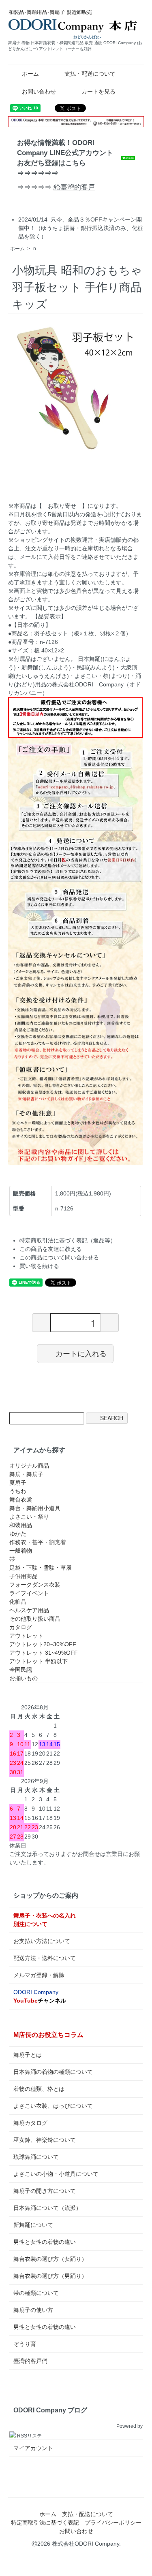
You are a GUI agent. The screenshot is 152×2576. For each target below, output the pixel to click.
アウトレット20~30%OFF (43, 1644)
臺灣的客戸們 (30, 2361)
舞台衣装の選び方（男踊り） (50, 2276)
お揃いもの (24, 1678)
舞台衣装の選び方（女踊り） (50, 2259)
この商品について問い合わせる (59, 1257)
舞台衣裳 (21, 1500)
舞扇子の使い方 (33, 2310)
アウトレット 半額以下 (39, 1661)
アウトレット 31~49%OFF (44, 1653)
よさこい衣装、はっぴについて (53, 2106)
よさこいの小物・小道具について (56, 2174)
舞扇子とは (28, 2055)
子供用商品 (24, 1576)
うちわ (18, 1491)
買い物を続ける (39, 1266)
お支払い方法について (42, 1941)
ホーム (30, 74)
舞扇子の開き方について (45, 2191)
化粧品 (18, 1602)
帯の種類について (36, 2293)
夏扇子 (18, 1483)
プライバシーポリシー (113, 2523)
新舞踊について (33, 2225)
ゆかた (18, 1534)
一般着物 (21, 1551)
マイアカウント (33, 2448)
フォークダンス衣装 (35, 1585)
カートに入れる (81, 1353)
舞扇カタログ (30, 2123)
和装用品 (21, 1525)
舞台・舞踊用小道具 (35, 1508)
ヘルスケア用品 (29, 1610)
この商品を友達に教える (51, 1249)
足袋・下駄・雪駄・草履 (41, 1568)
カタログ (21, 1627)
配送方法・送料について (45, 1958)
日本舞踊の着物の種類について (53, 2072)
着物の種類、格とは (39, 2089)
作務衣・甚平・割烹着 (38, 1542)
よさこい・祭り (29, 1517)
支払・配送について (90, 74)
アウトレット (26, 1636)
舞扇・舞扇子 (26, 1474)
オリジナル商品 (29, 1466)
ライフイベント (29, 1593)
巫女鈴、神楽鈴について (45, 2140)
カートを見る (98, 92)
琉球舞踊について (36, 2157)
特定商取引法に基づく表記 (45, 2523)
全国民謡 (21, 1670)
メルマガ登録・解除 (39, 1975)
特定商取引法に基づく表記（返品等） (68, 1240)
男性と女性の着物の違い (45, 2242)
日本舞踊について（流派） (47, 2208)
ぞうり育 (25, 2344)
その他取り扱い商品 (35, 1619)
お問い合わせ (39, 92)
